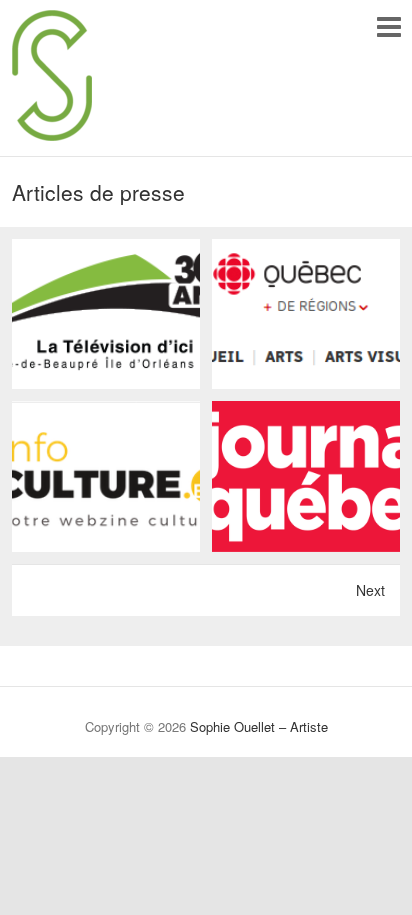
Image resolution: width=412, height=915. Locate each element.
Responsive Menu (388, 26)
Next (370, 590)
